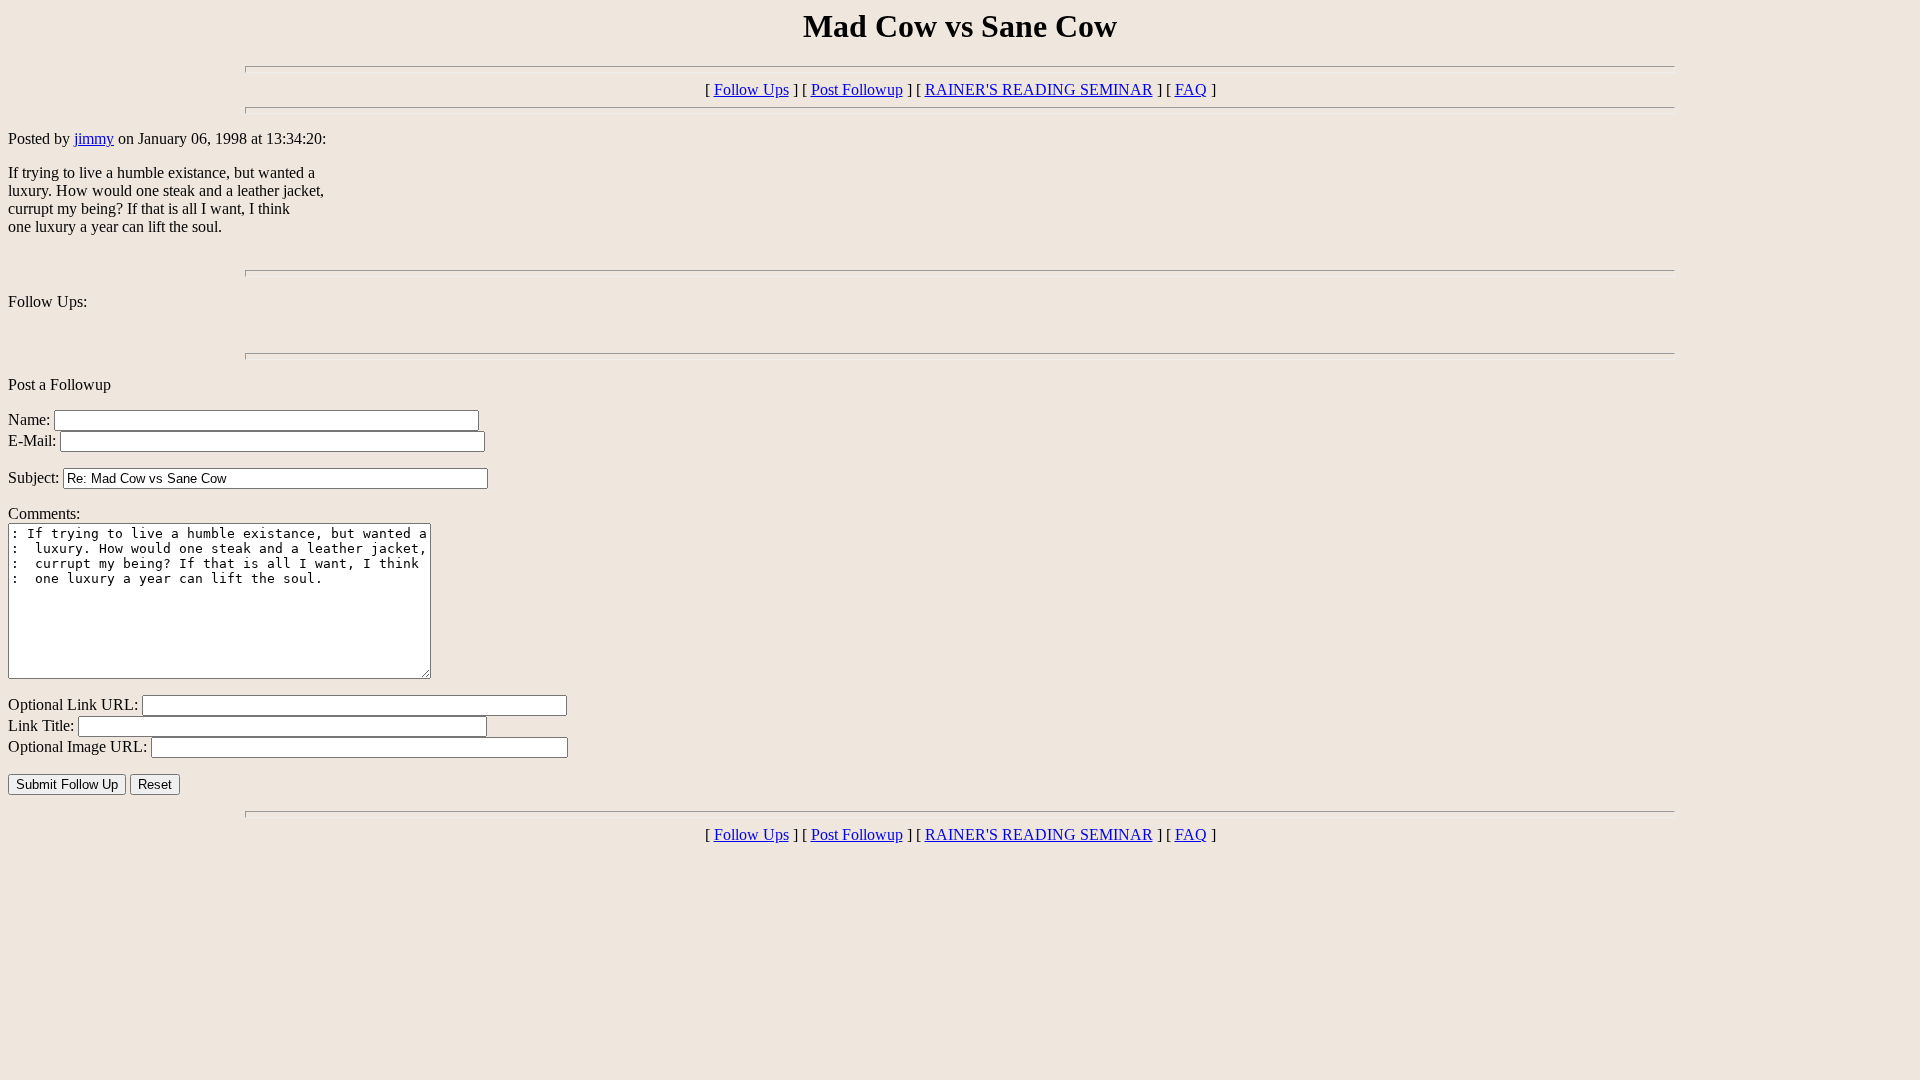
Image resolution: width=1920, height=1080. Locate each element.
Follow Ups (751, 89)
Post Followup (857, 89)
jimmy (94, 138)
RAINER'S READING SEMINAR (1039, 89)
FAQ (1191, 89)
